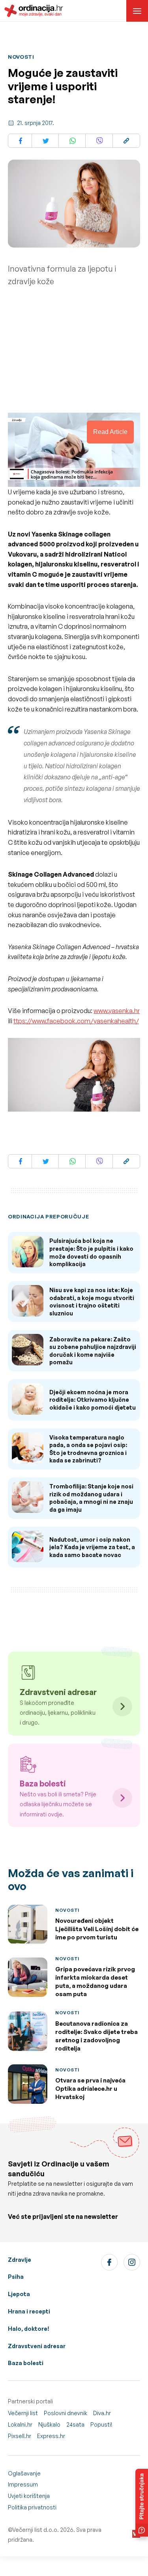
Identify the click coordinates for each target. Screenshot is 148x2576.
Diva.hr (102, 2413)
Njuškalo (49, 2424)
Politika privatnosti (32, 2507)
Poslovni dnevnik (66, 2413)
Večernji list (23, 2413)
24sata (75, 2424)
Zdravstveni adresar (37, 2346)
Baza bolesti (26, 2363)
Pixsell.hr (20, 2436)
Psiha (16, 2277)
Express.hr (51, 2436)
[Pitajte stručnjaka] (142, 2503)
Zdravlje (20, 2260)
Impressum (23, 2484)
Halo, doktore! (29, 2329)
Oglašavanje (24, 2473)
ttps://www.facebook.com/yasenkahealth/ (76, 1021)
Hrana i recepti (29, 2311)
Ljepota (19, 2294)
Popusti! (101, 2424)
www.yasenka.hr (117, 1011)
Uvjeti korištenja (29, 2496)
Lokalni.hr (20, 2424)
